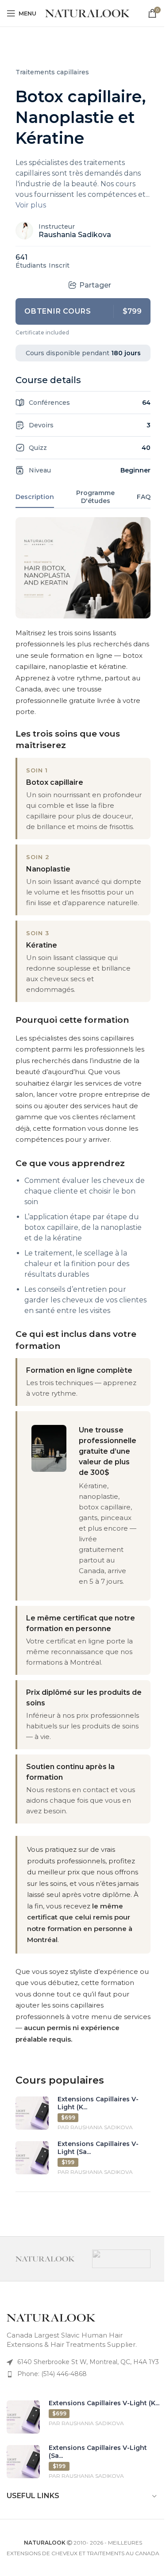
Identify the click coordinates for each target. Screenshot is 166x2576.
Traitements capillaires (52, 72)
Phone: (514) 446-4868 (52, 2374)
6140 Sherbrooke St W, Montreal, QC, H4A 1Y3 (88, 2362)
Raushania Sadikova (75, 235)
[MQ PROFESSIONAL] (121, 2259)
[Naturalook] (45, 2259)
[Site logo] (87, 13)
